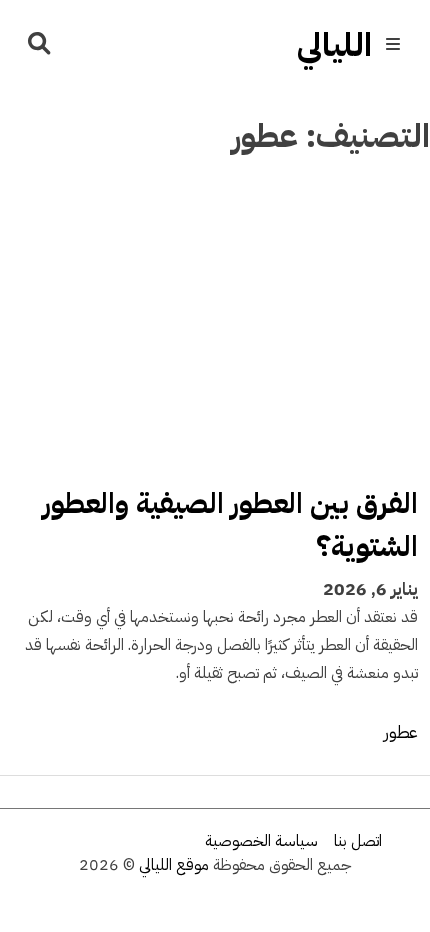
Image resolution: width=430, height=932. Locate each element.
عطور (401, 732)
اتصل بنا (358, 841)
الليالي (334, 45)
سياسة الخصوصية (261, 841)
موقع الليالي (174, 865)
